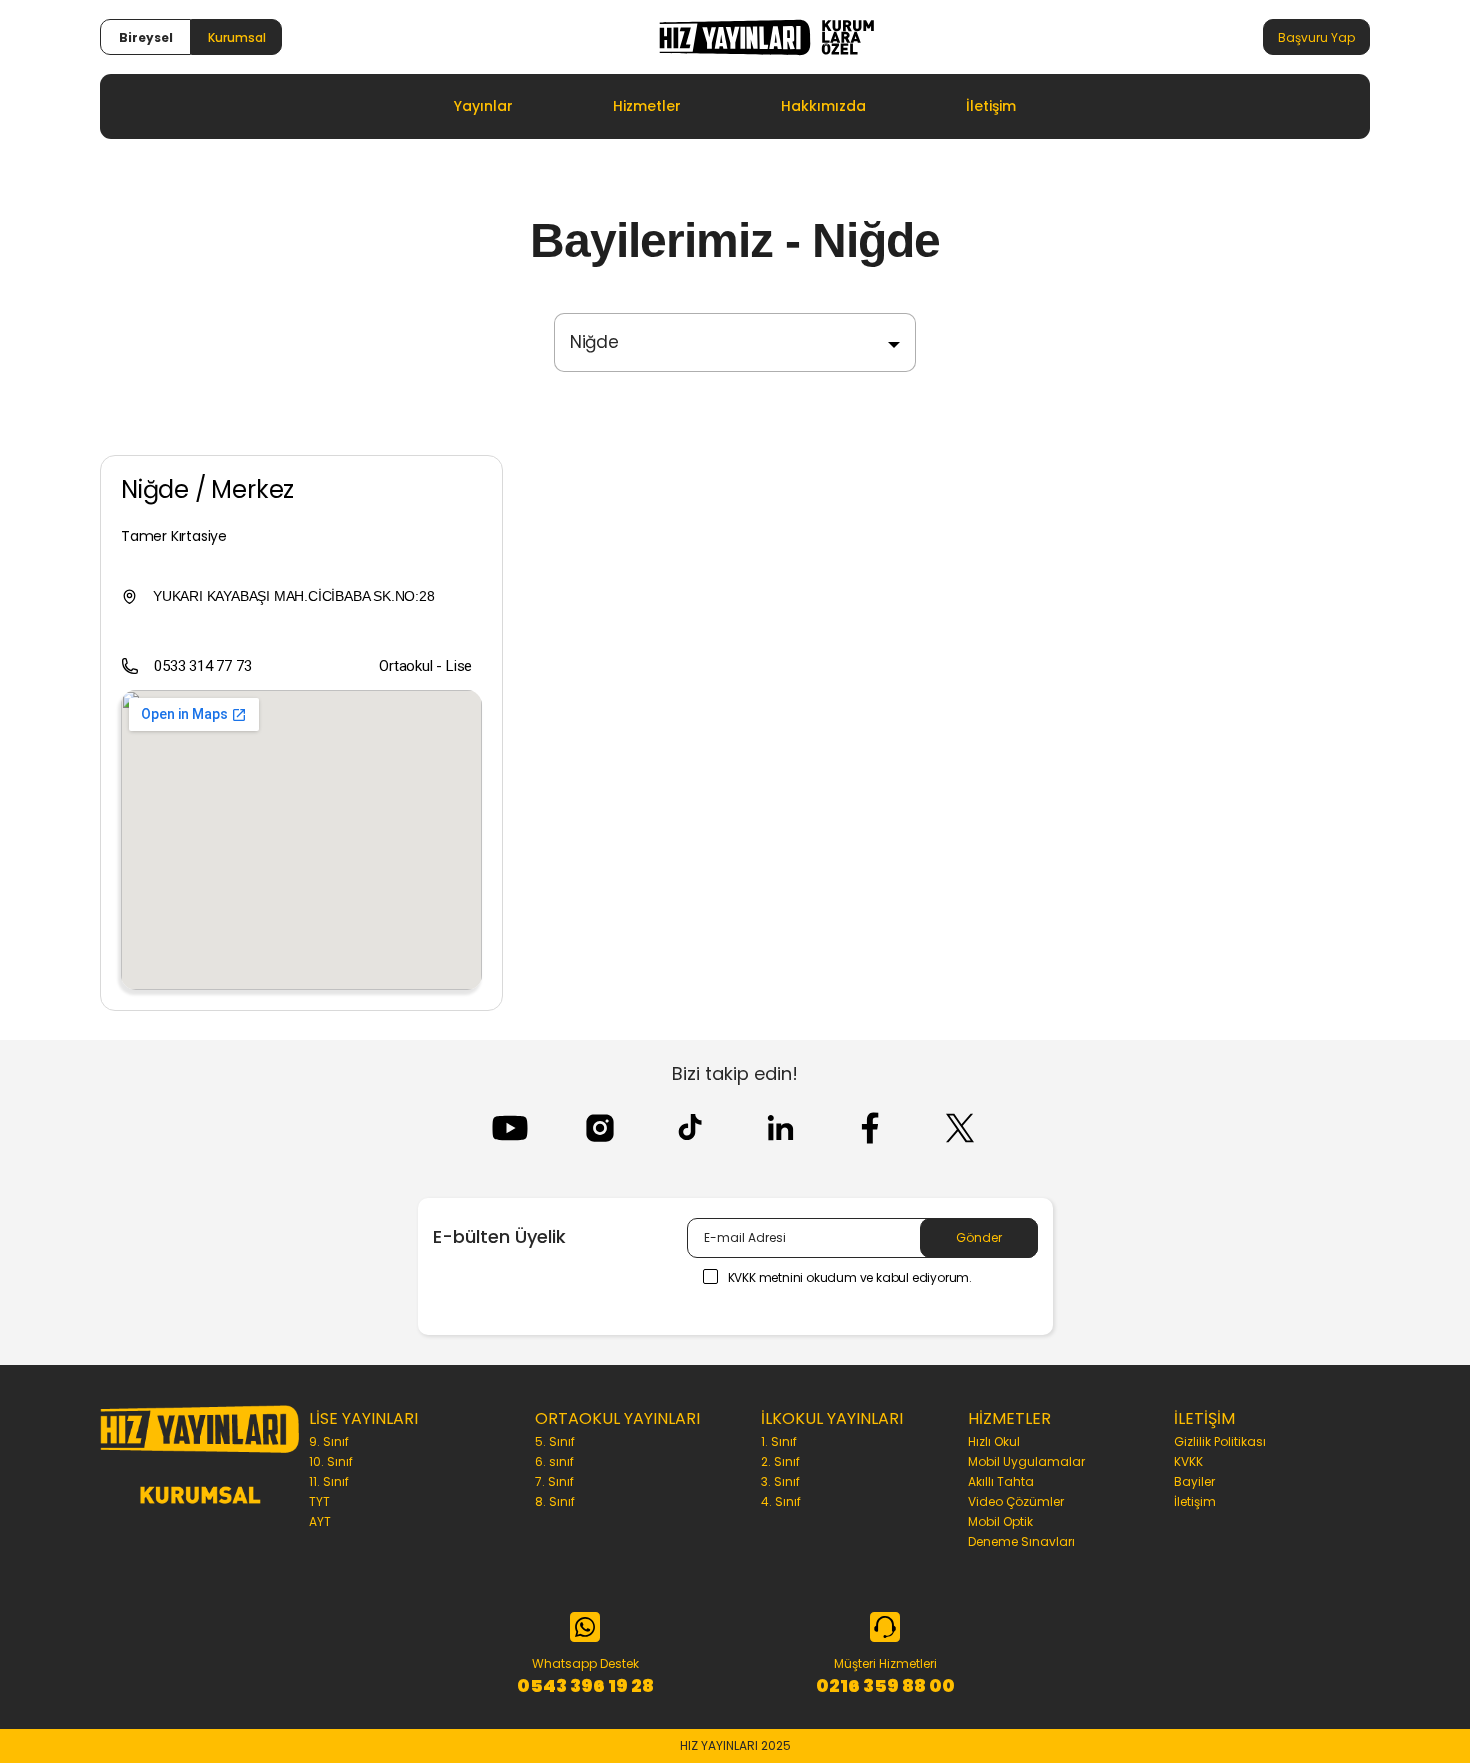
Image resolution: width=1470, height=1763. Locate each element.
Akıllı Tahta (1001, 1481)
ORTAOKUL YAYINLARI (617, 1418)
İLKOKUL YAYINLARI (832, 1418)
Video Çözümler (1016, 1501)
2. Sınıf (780, 1461)
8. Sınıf (555, 1501)
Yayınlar (483, 106)
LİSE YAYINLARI (363, 1418)
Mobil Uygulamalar (1026, 1461)
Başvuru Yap (1316, 37)
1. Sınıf (779, 1441)
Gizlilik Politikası (1220, 1441)
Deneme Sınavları (1021, 1541)
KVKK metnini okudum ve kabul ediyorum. (850, 1277)
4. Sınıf (781, 1501)
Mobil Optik (1000, 1521)
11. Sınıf (329, 1481)
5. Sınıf (555, 1441)
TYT (319, 1501)
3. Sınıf (780, 1481)
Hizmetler (647, 106)
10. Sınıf (331, 1461)
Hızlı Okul (994, 1441)
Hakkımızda (823, 106)
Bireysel (146, 37)
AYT (320, 1521)
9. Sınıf (329, 1441)
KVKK (1188, 1461)
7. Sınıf (554, 1481)
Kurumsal (237, 37)
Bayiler (1194, 1481)
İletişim (991, 106)
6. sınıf (554, 1461)
